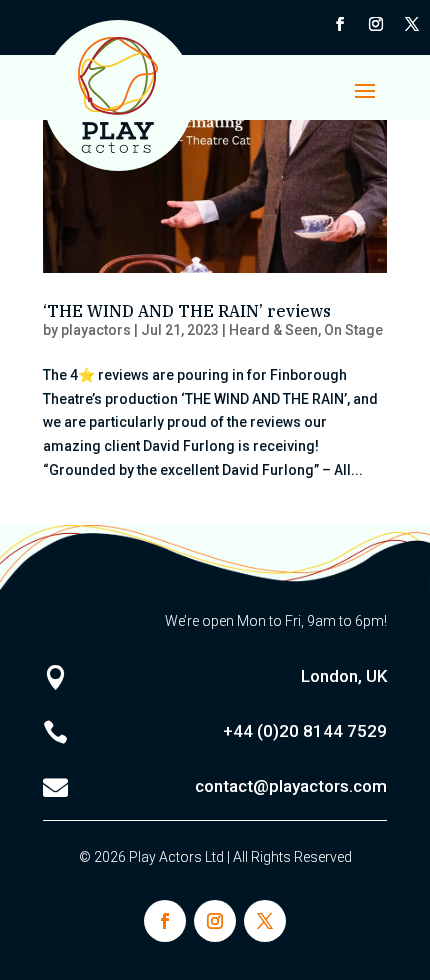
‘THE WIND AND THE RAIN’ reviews (187, 311)
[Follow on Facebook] (340, 24)
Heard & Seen (273, 330)
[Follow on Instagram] (376, 24)
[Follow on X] (412, 24)
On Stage (353, 330)
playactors (96, 330)
